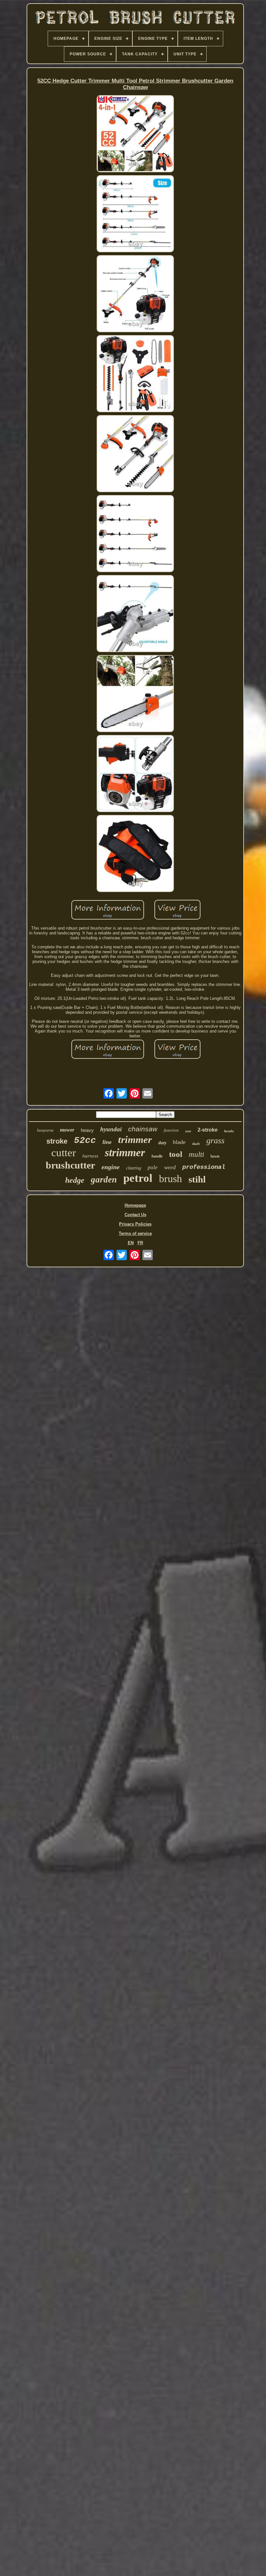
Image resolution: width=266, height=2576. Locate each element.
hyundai (111, 1129)
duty (162, 1143)
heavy (87, 1130)
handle (157, 1156)
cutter (64, 1153)
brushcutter (70, 1165)
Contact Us (135, 1215)
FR (140, 1243)
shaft (196, 1144)
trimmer (135, 1140)
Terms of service (135, 1233)
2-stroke (208, 1130)
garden (104, 1180)
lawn (215, 1156)
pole (153, 1167)
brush (170, 1179)
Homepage (135, 1205)
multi (196, 1154)
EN (131, 1243)
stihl (197, 1179)
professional (204, 1167)
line (107, 1142)
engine (111, 1167)
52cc (85, 1141)
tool (176, 1154)
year (188, 1131)
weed (170, 1167)
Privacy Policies (135, 1224)
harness (90, 1156)
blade (179, 1142)
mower (67, 1130)
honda (229, 1131)
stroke (57, 1141)
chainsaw (143, 1129)
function (171, 1130)
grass (215, 1141)
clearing (134, 1168)
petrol (138, 1178)
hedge (75, 1180)
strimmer (125, 1152)
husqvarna (45, 1130)
